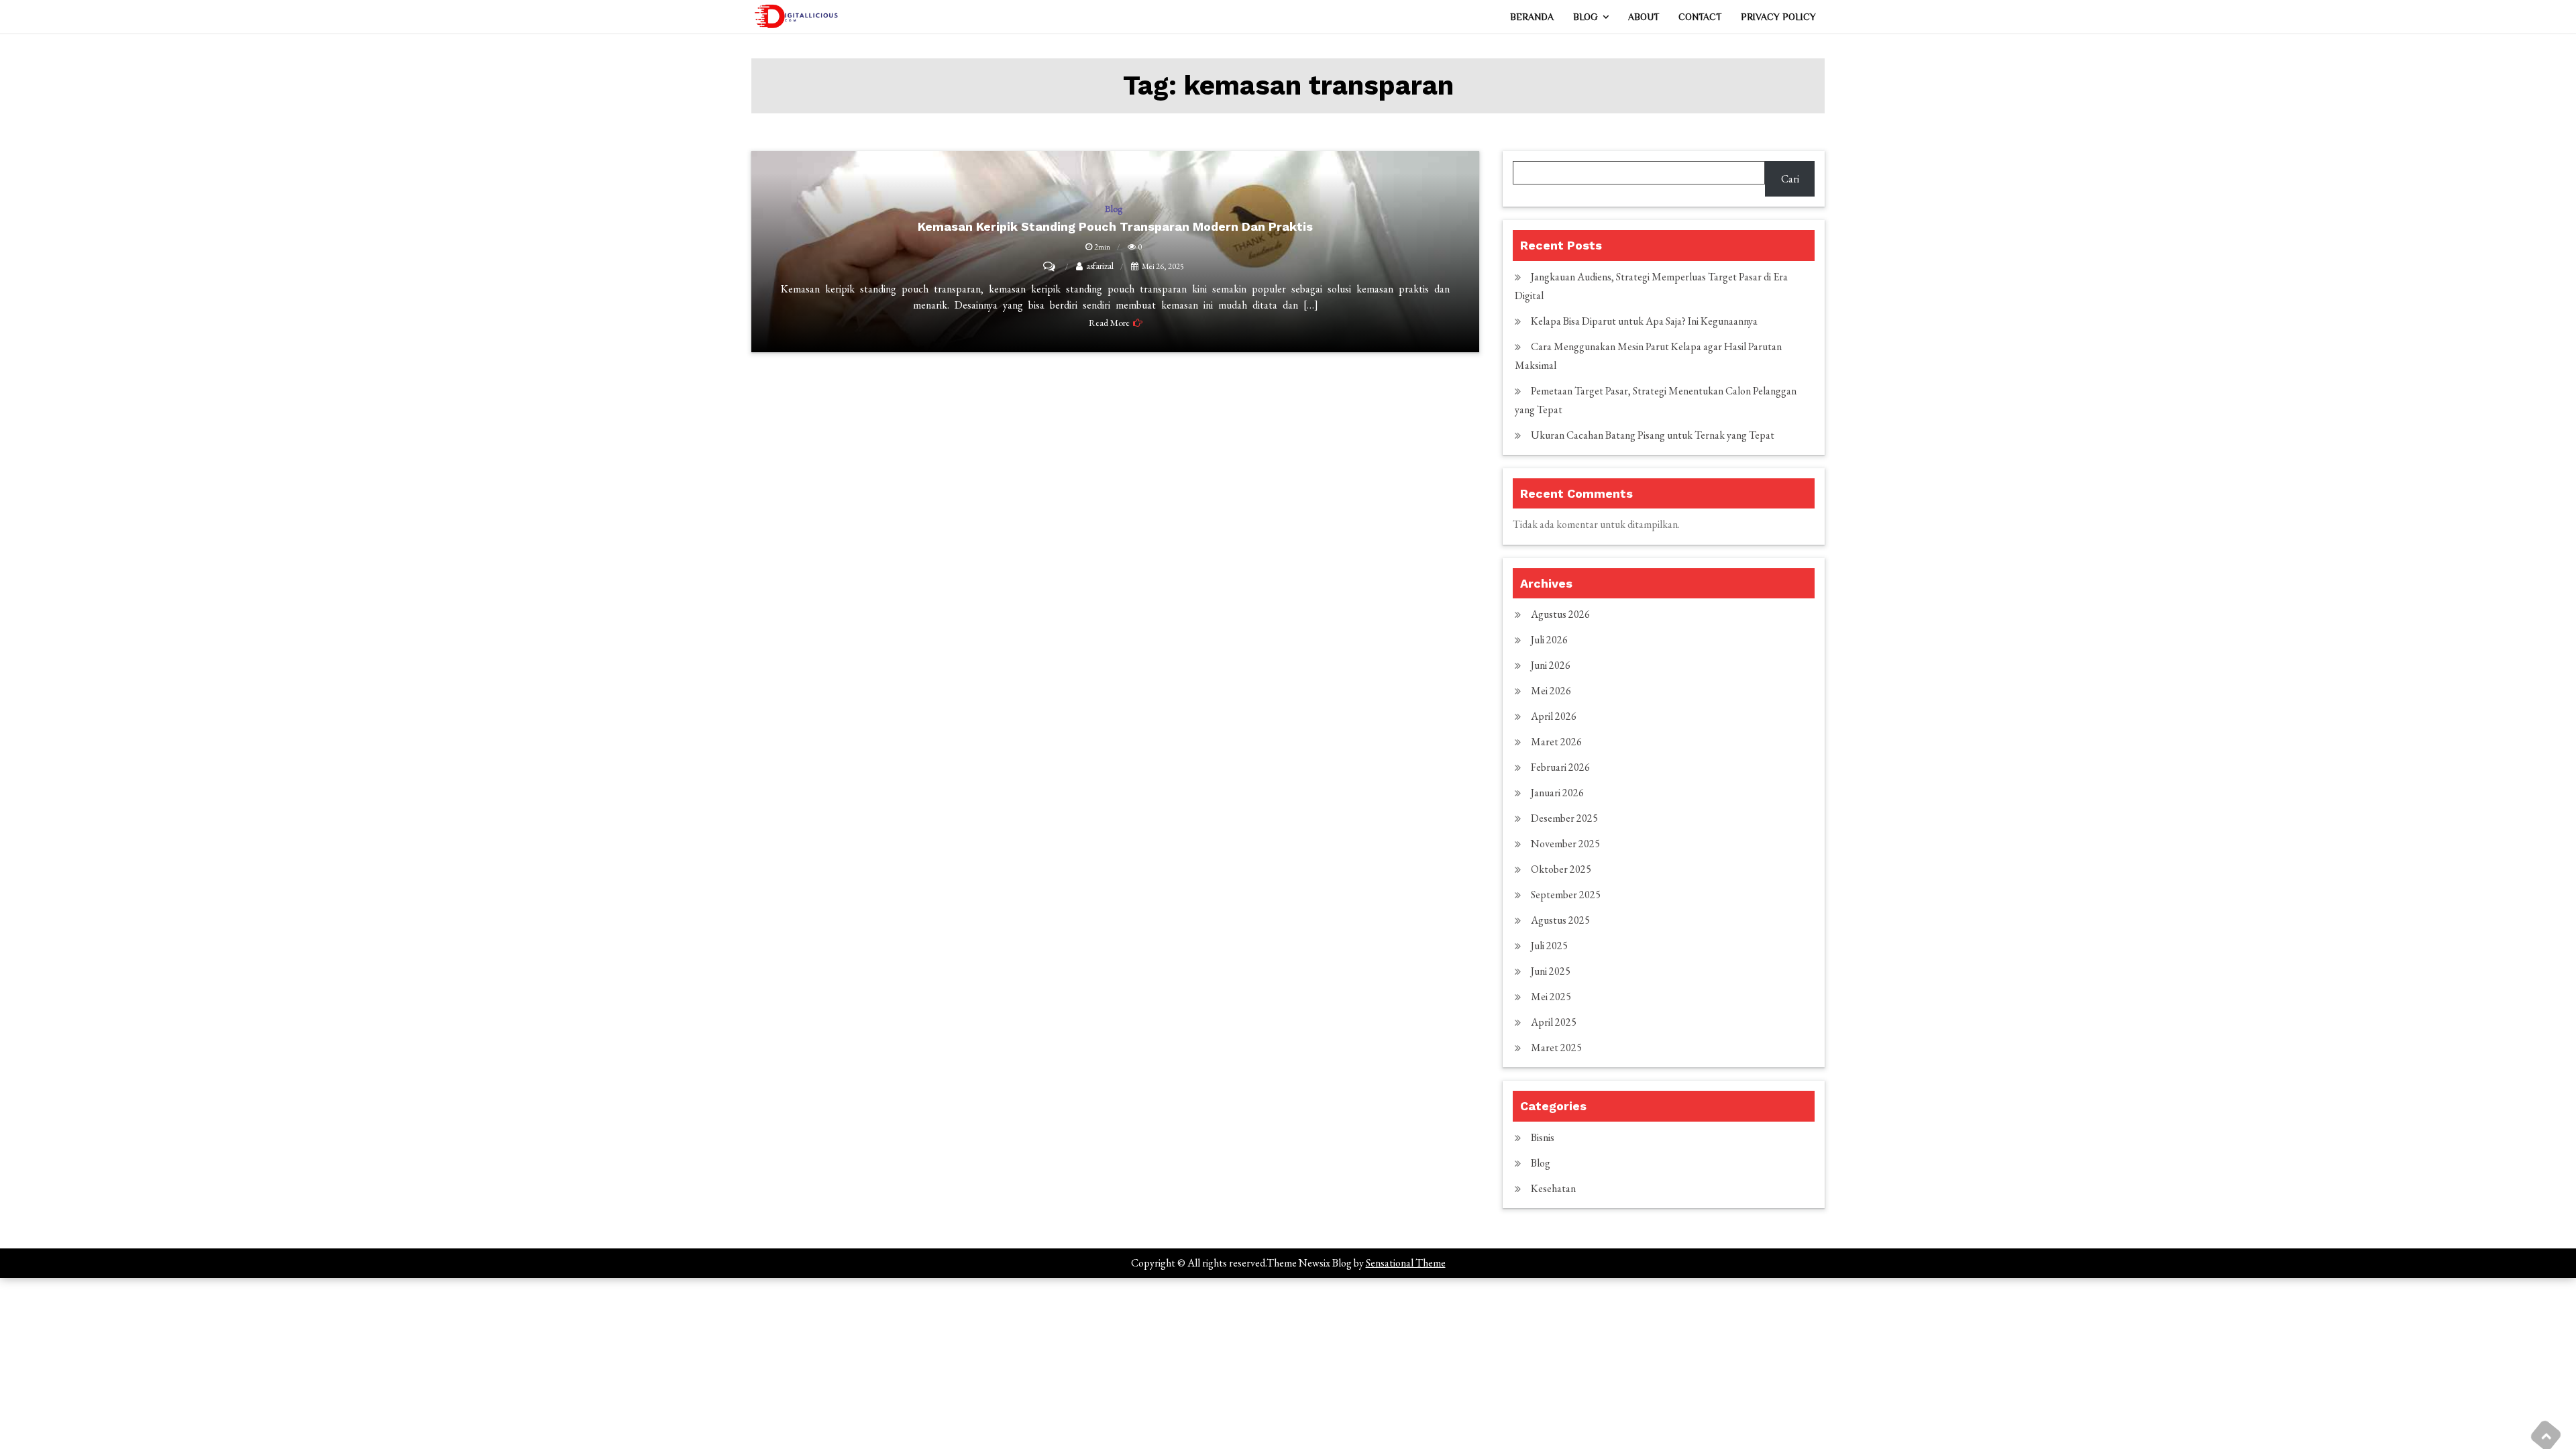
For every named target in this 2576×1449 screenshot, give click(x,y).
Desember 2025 (1564, 818)
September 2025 (1566, 895)
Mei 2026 (1551, 691)
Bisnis (1543, 1137)
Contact (1700, 17)
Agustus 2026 (1560, 614)
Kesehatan (1553, 1188)
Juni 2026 (1551, 665)
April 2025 (1554, 1022)
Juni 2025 (1551, 971)
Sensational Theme (1406, 1263)
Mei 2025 (1551, 997)
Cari (1790, 179)
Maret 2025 (1556, 1048)
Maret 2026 (1556, 742)
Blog (1585, 17)
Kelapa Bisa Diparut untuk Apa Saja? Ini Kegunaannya (1644, 321)
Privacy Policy (1778, 17)
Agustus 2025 (1560, 920)
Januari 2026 (1557, 793)
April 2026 (1554, 716)
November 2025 (1565, 844)
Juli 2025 (1549, 946)
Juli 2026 (1549, 640)
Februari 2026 (1560, 767)
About (1644, 17)
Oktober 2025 (1561, 869)
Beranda (1532, 17)
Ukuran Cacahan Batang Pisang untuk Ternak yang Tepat (1653, 435)
